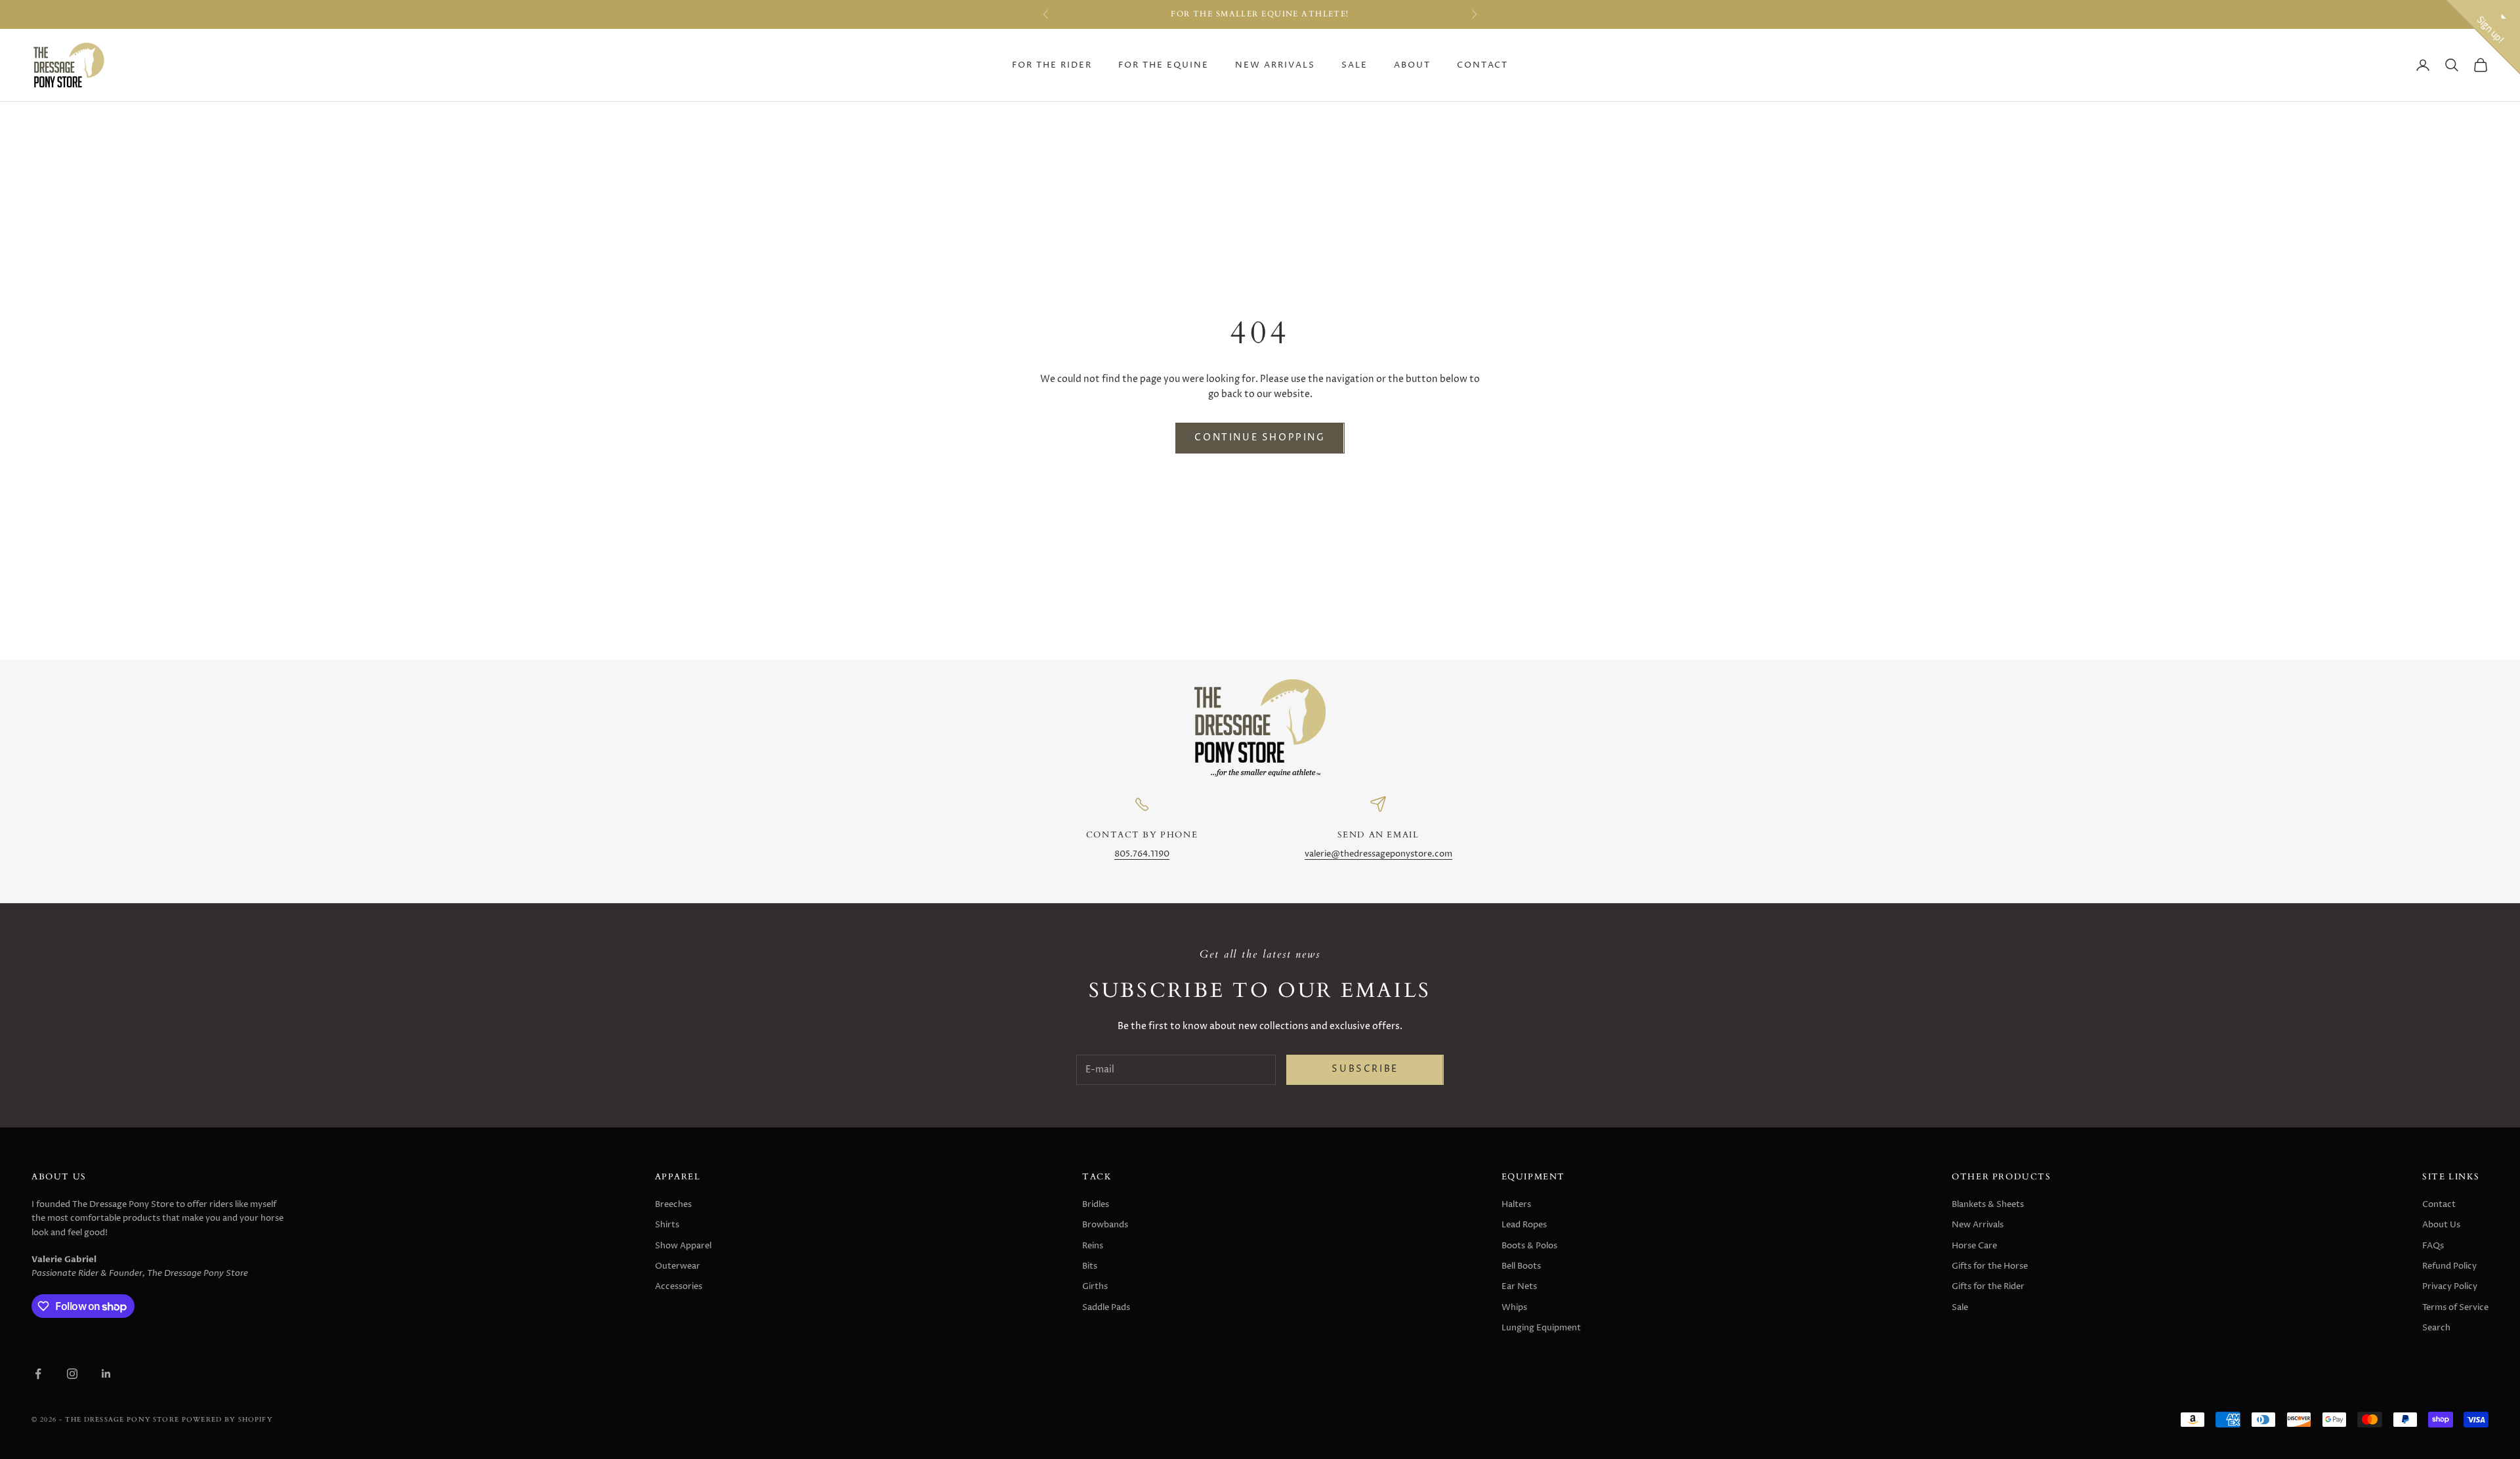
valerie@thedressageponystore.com (1378, 854)
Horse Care (1974, 1246)
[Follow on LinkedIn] (106, 1374)
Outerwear (678, 1266)
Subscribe (1365, 1069)
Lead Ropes (1524, 1225)
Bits (1090, 1266)
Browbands (1105, 1225)
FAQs (2433, 1246)
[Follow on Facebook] (38, 1374)
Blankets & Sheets (1988, 1204)
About (1412, 65)
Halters (1516, 1204)
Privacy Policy (2450, 1286)
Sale (1354, 65)
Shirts (667, 1225)
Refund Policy (2449, 1266)
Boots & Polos (1529, 1246)
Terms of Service (2455, 1307)
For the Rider (1052, 65)
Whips (1514, 1307)
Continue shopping (1260, 438)
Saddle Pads (1106, 1307)
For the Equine (1164, 65)
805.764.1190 (1142, 854)
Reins (1093, 1246)
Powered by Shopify (227, 1419)
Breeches (673, 1204)
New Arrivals (1275, 65)
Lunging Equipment (1541, 1328)
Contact (1482, 65)
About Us (2441, 1225)
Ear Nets (1519, 1286)
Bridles (1096, 1204)
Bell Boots (1521, 1266)
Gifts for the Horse (1990, 1266)
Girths (1095, 1286)
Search (2436, 1328)
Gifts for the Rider (1988, 1286)
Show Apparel (683, 1246)
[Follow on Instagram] (72, 1374)
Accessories (679, 1286)
